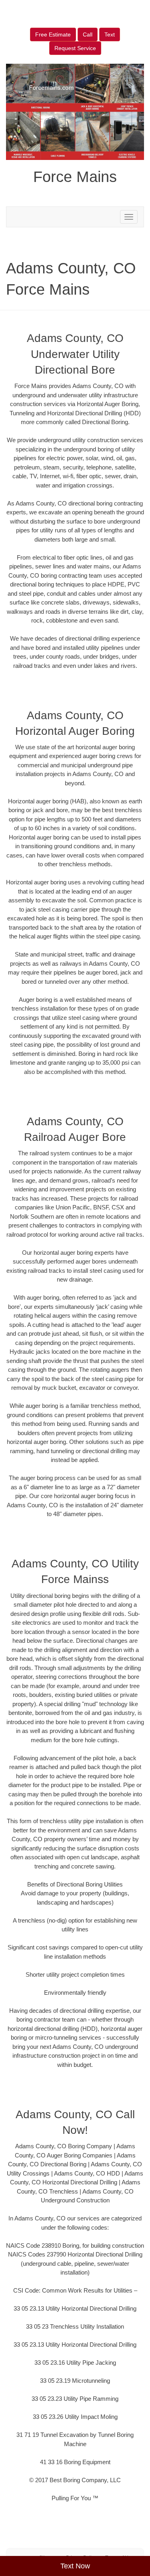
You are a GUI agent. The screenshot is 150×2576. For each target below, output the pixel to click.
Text (110, 34)
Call (88, 34)
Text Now (75, 2566)
